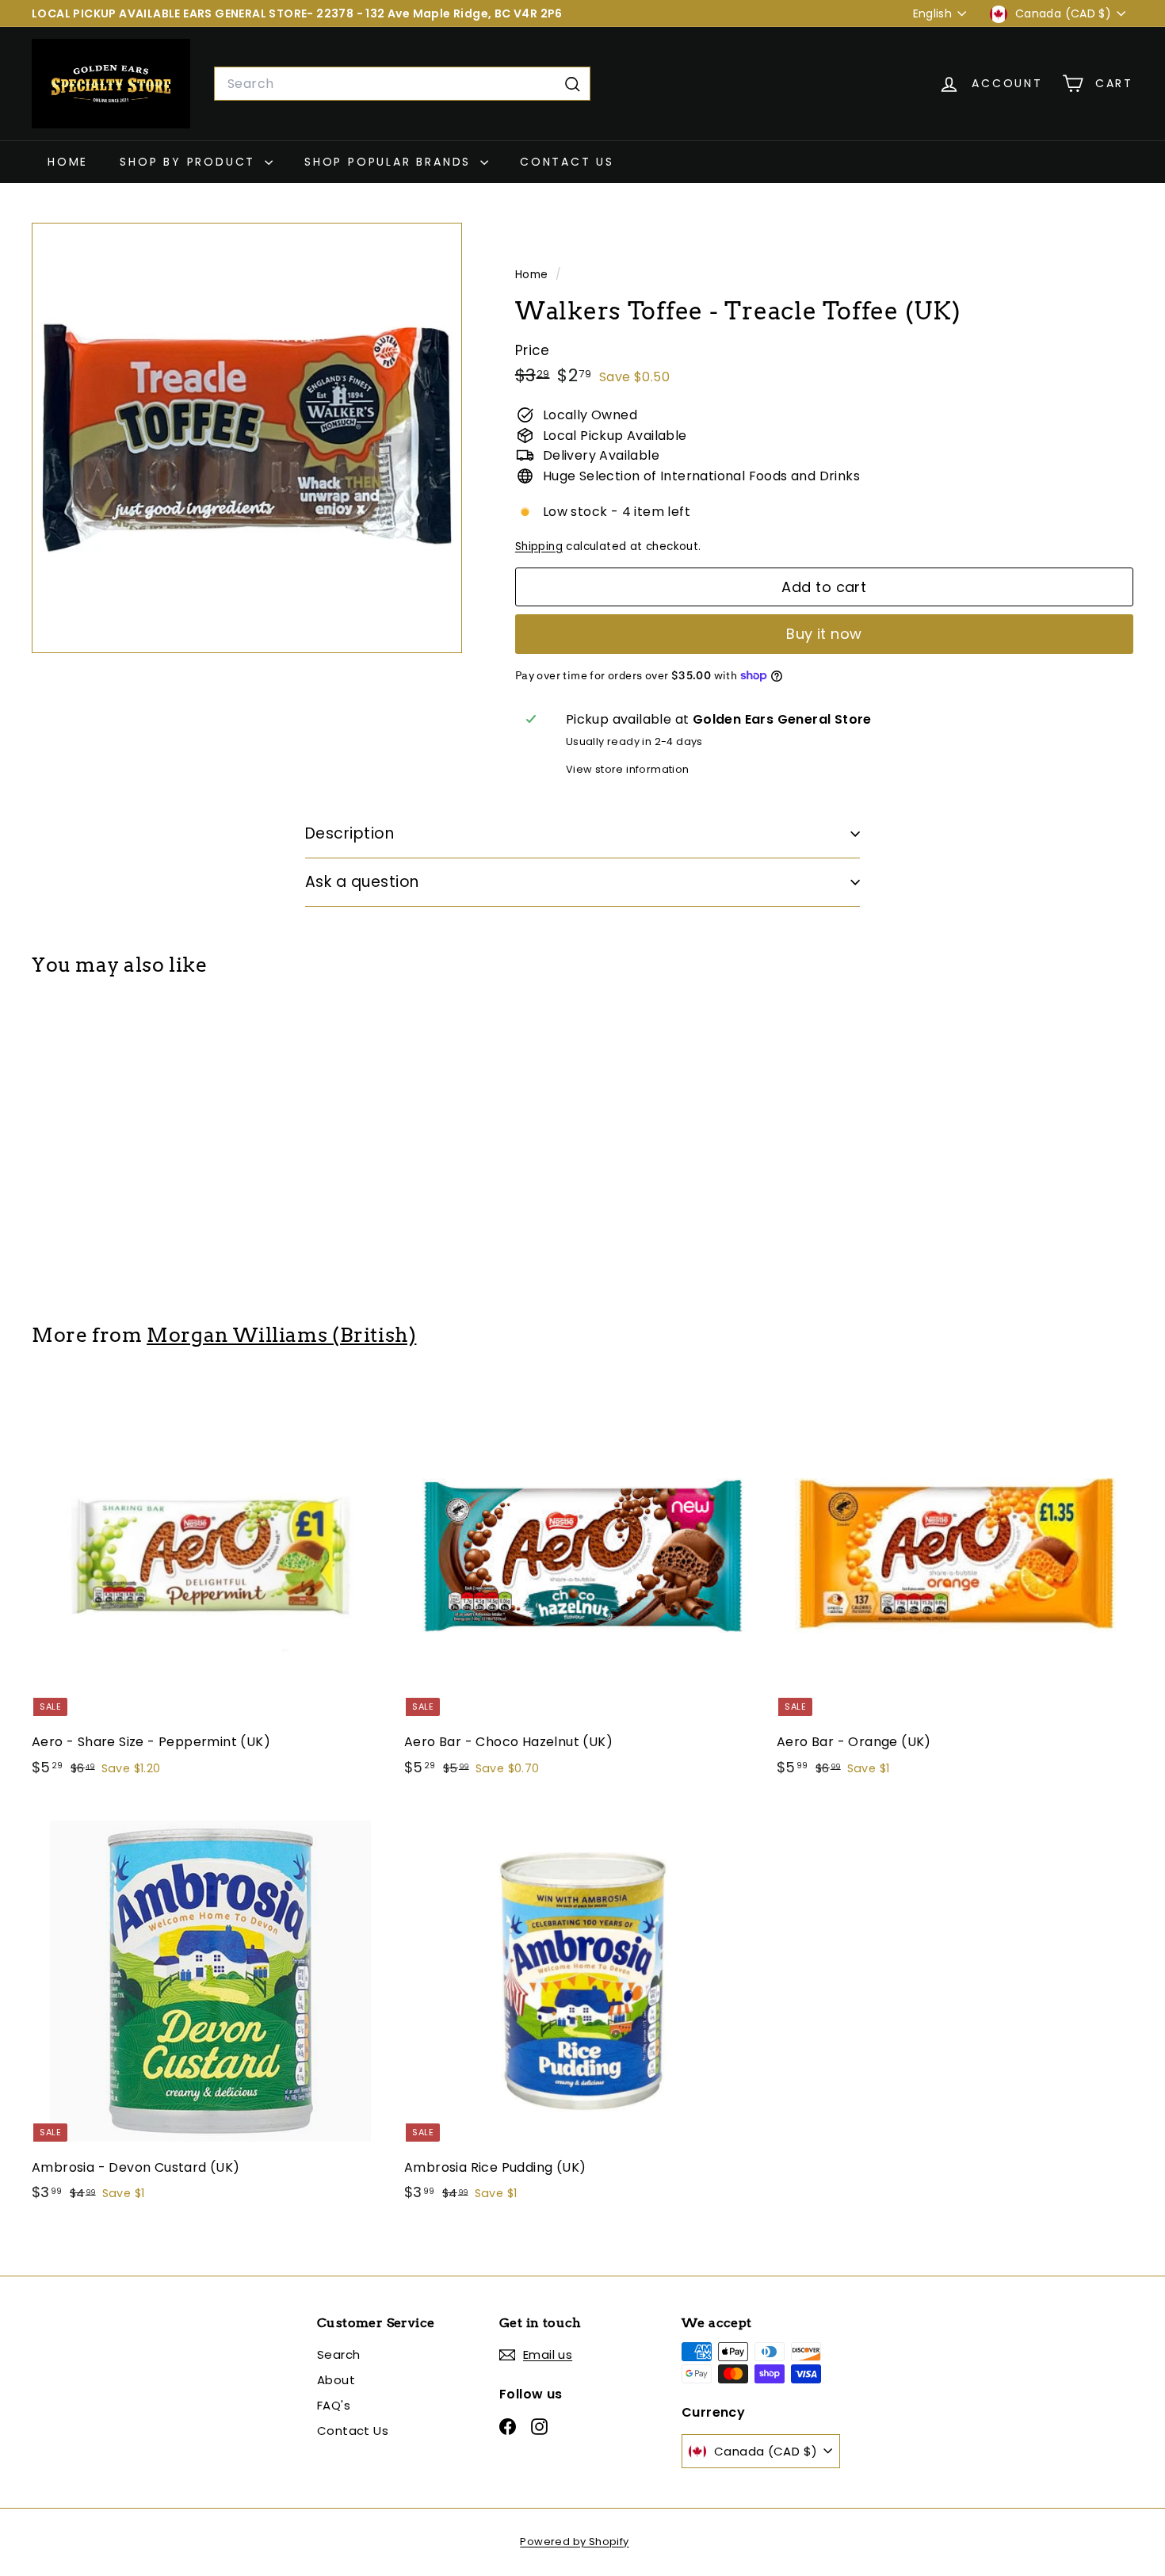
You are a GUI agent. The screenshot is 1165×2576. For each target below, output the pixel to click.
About (336, 2380)
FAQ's (334, 2405)
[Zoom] (247, 438)
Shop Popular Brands (390, 162)
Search (338, 2354)
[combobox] (402, 84)
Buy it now (824, 634)
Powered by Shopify (574, 2542)
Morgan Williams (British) (281, 1335)
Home (68, 162)
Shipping (539, 547)
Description (349, 833)
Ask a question (362, 882)
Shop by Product (190, 162)
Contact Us (567, 162)
